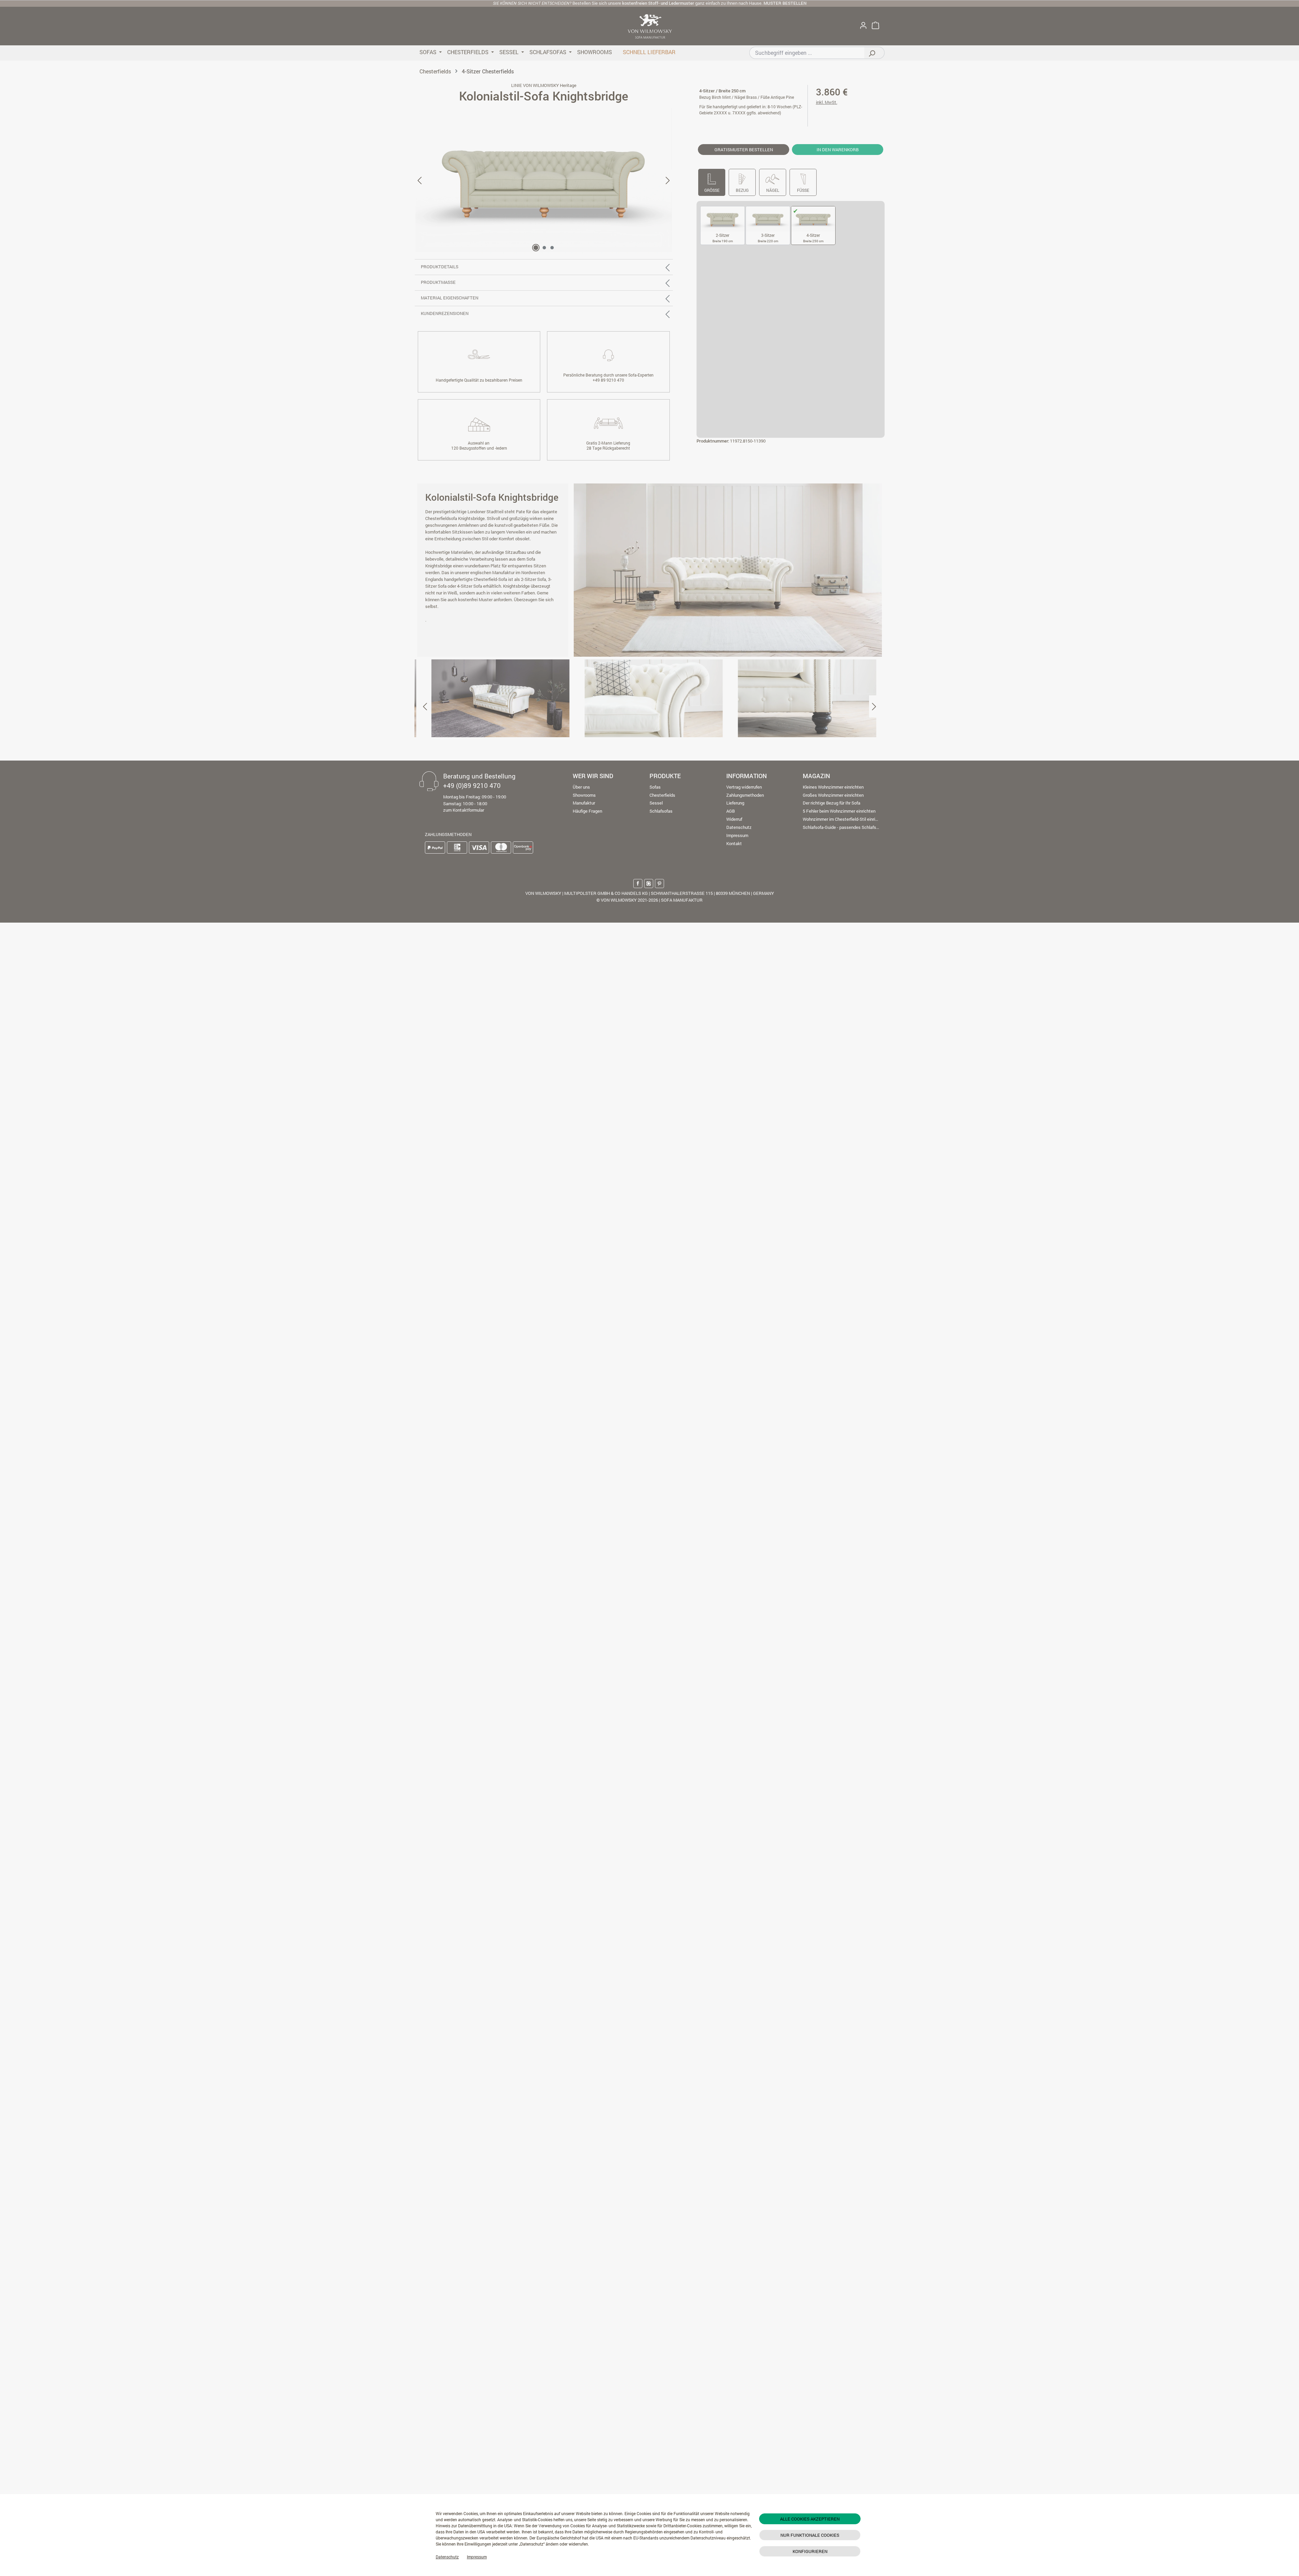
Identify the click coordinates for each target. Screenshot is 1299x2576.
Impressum (477, 2557)
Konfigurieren (810, 2551)
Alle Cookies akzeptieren (810, 2519)
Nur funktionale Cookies (810, 2535)
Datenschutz (447, 2557)
